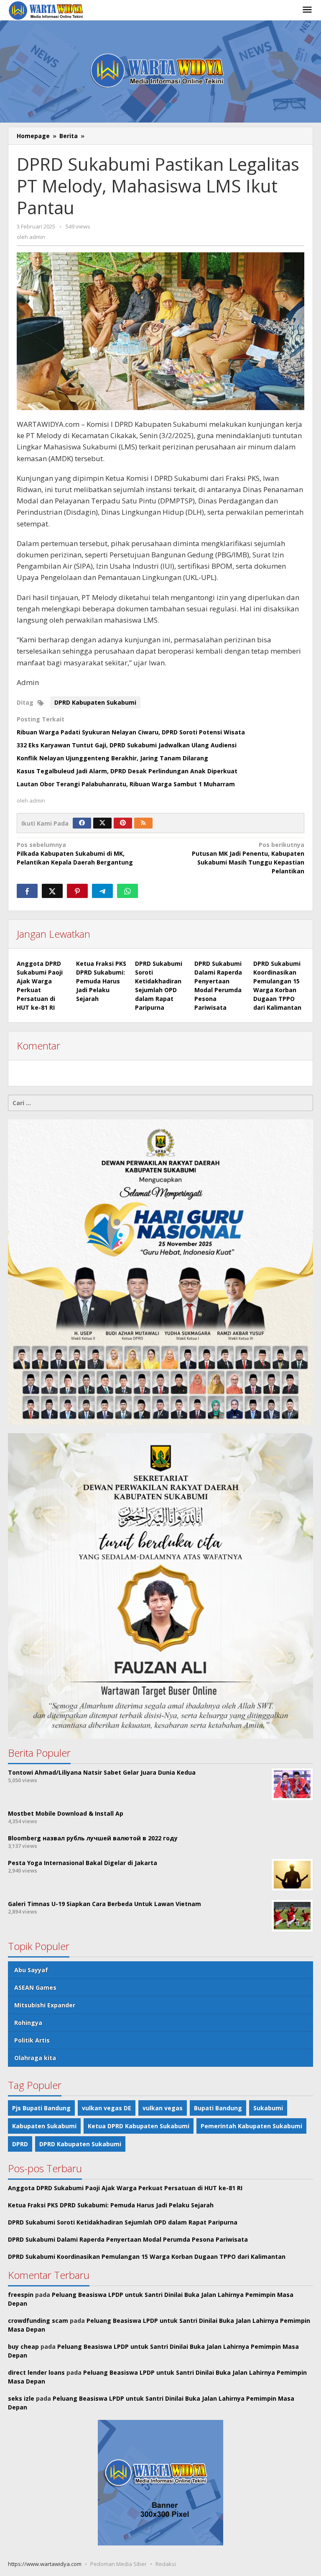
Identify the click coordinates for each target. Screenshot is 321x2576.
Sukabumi (268, 2108)
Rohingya (28, 2023)
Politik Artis (32, 2040)
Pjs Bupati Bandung (41, 2108)
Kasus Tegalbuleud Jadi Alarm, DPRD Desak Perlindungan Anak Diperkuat (127, 771)
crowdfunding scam (38, 2321)
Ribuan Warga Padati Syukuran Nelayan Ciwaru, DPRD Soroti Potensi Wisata (131, 732)
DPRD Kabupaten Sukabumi (95, 702)
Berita (69, 136)
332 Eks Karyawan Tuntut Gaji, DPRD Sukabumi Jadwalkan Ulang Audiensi (127, 745)
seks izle (21, 2398)
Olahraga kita (35, 2058)
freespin (21, 2295)
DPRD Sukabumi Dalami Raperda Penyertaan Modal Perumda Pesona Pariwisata (128, 2239)
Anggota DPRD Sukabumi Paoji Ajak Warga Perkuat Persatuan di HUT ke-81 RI (125, 2188)
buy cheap (23, 2346)
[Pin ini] (77, 891)
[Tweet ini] (52, 891)
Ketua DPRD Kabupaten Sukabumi (139, 2126)
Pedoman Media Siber (118, 2564)
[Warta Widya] (47, 10)
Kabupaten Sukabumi (44, 2126)
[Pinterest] (123, 823)
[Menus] (307, 10)
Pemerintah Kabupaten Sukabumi (251, 2126)
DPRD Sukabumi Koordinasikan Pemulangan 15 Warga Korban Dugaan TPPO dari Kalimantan (147, 2257)
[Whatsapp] (127, 891)
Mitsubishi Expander (45, 2005)
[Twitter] (102, 823)
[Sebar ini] (27, 891)
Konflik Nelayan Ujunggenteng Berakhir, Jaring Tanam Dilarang (112, 758)
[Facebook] (82, 823)
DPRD (20, 2144)
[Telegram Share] (102, 891)
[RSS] (143, 823)
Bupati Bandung (218, 2108)
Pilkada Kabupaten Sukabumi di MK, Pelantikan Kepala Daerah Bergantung (75, 853)
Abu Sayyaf (31, 1970)
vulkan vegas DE (107, 2108)
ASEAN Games (35, 1987)
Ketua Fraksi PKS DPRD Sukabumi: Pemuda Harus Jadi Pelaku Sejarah (101, 981)
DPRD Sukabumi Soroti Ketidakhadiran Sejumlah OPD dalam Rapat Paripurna (123, 2222)
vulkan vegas (163, 2108)
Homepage (33, 136)
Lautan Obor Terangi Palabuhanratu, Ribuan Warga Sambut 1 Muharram (126, 784)
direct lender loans (36, 2372)
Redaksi (166, 2564)
